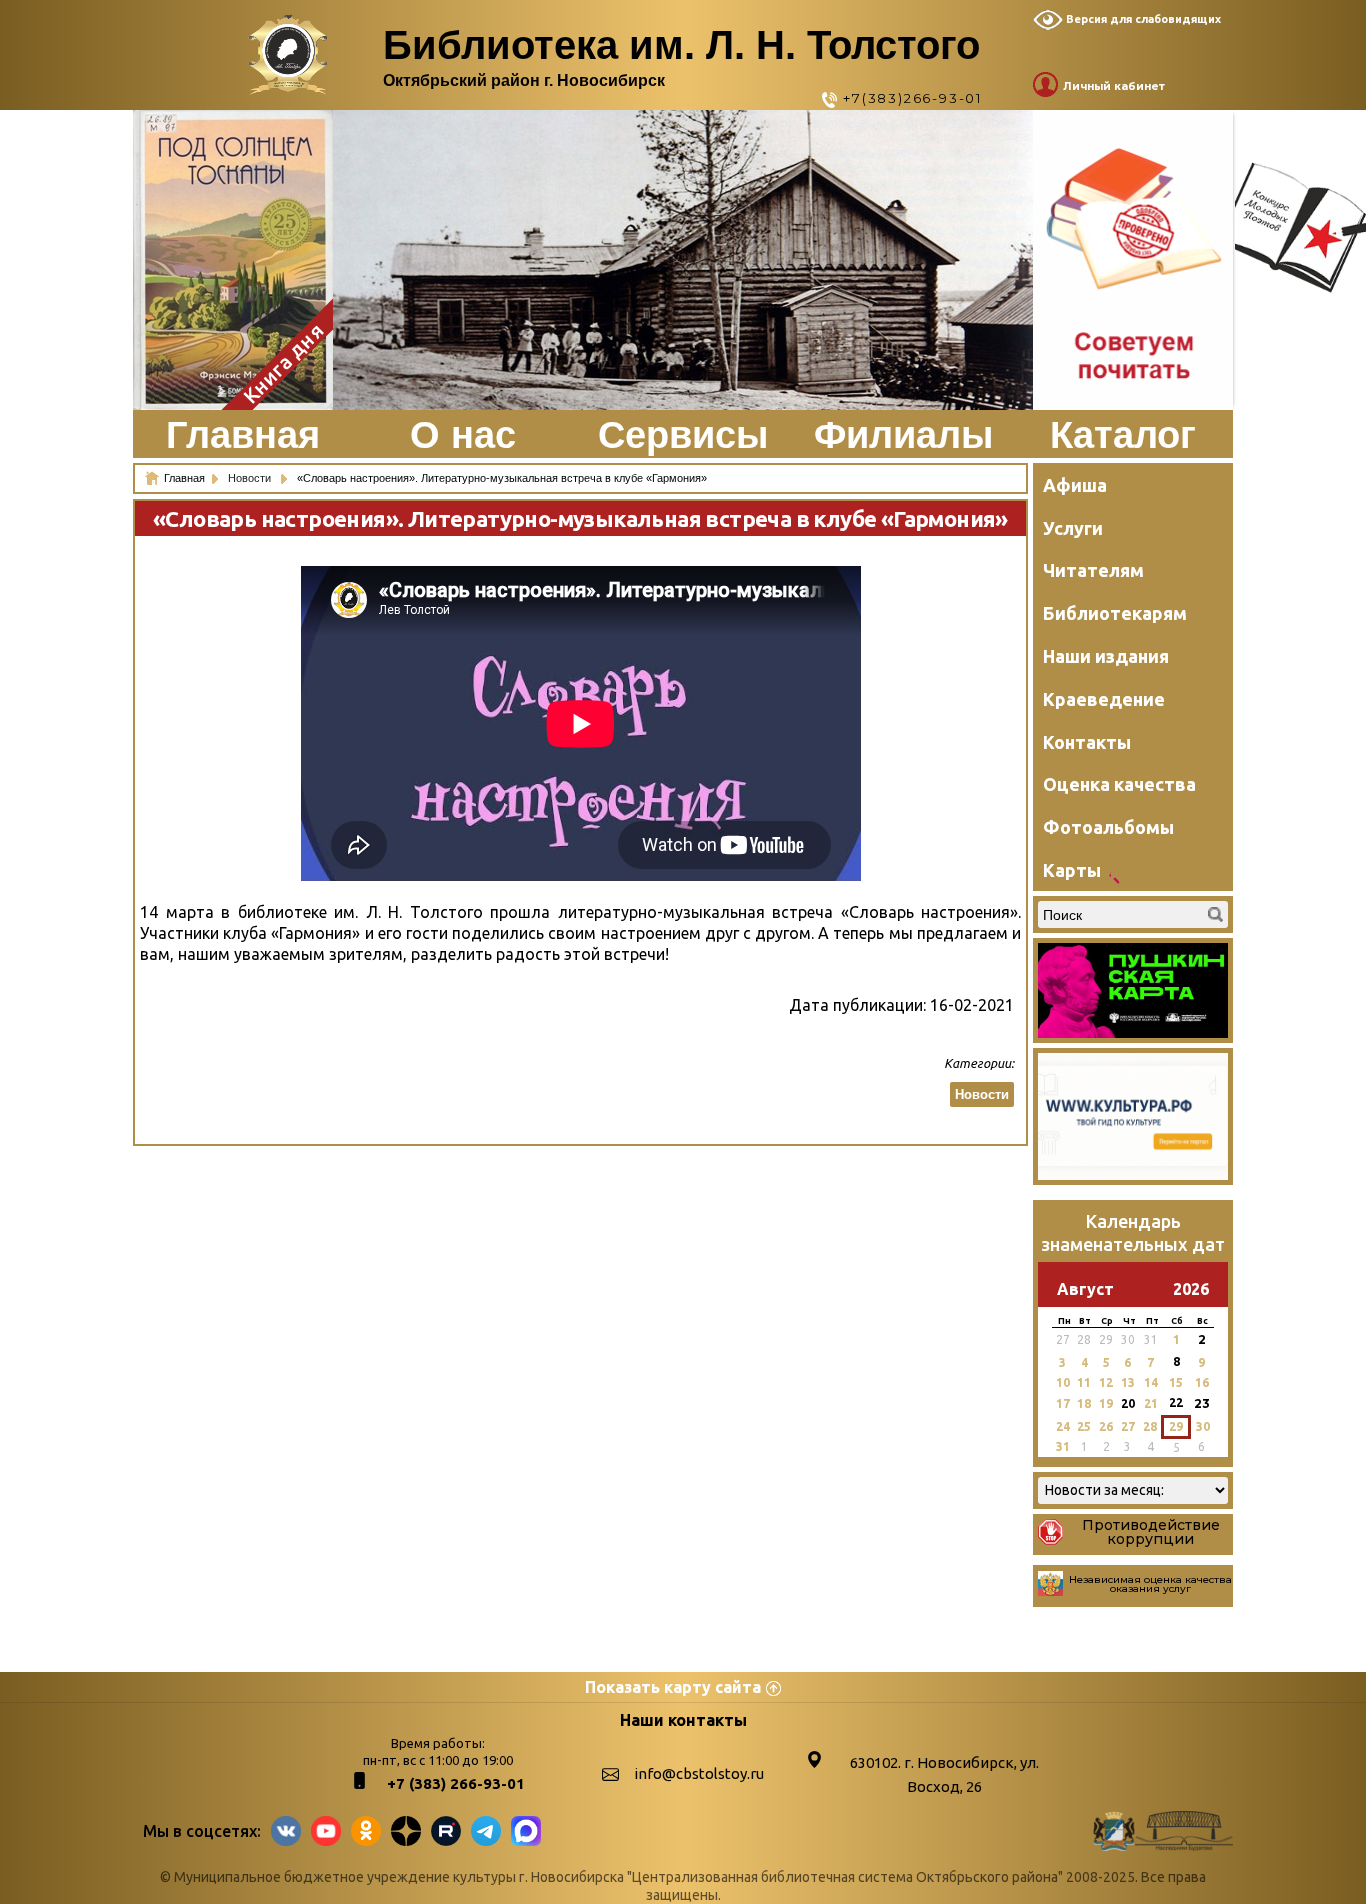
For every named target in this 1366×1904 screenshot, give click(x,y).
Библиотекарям (1115, 613)
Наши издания (1106, 656)
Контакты (1087, 742)
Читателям (1093, 570)
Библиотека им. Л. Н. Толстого (681, 45)
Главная (243, 435)
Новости (251, 478)
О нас (463, 435)
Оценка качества (1119, 784)
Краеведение (1104, 699)
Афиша (1075, 485)
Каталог (1123, 435)
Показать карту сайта (673, 1687)
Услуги (1073, 528)
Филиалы (903, 435)
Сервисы (683, 435)
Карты (1072, 870)
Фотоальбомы (1108, 827)
